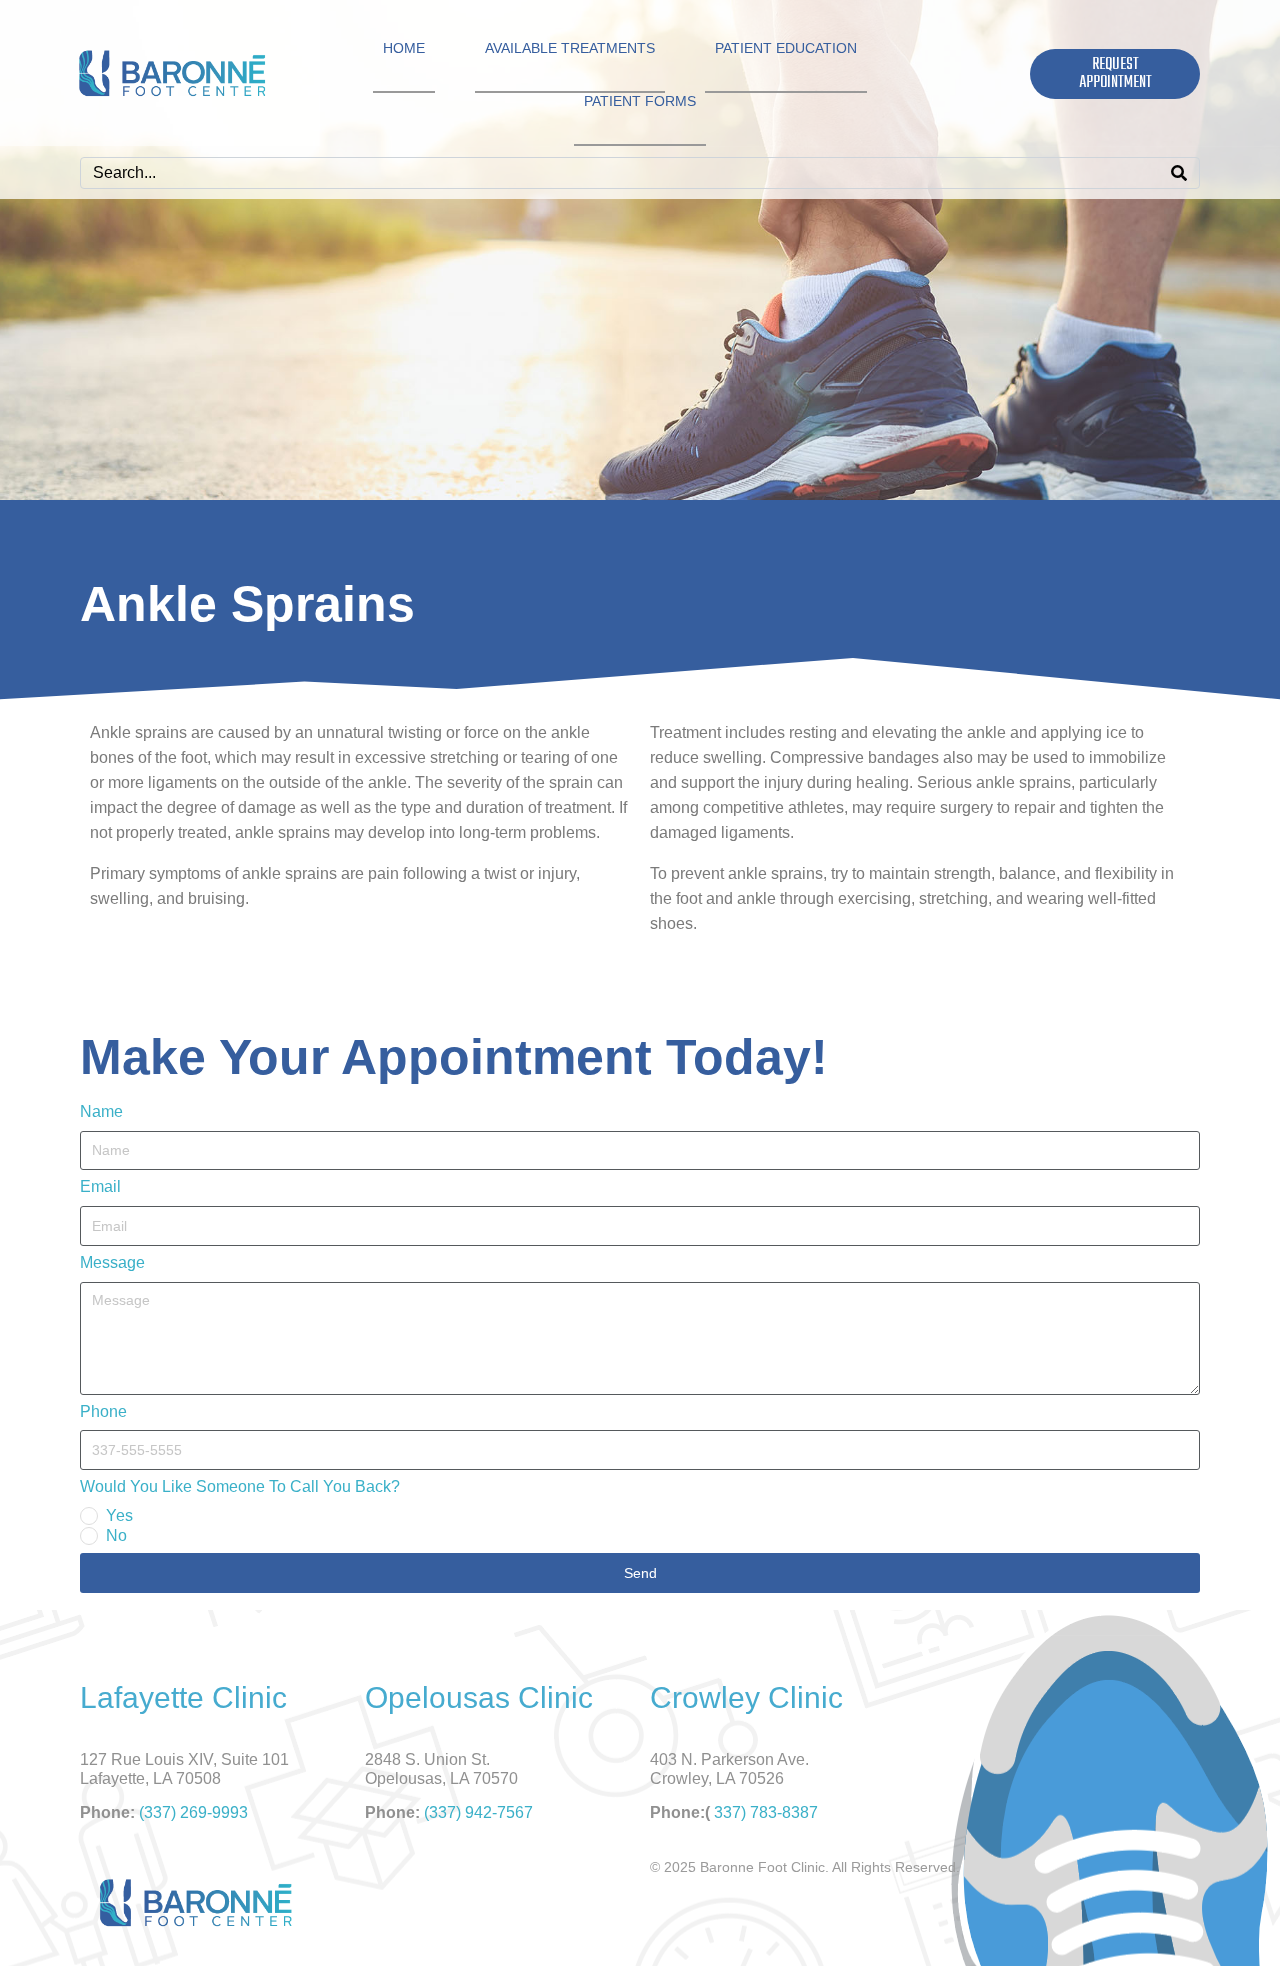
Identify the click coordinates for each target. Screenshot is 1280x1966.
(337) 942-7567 (478, 1812)
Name (101, 1111)
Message (112, 1262)
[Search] (1179, 173)
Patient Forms (640, 101)
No (116, 1535)
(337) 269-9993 (193, 1812)
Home (404, 48)
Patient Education (786, 48)
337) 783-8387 (766, 1812)
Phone (103, 1411)
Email (100, 1186)
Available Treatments (570, 48)
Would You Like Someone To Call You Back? (240, 1486)
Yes (119, 1515)
